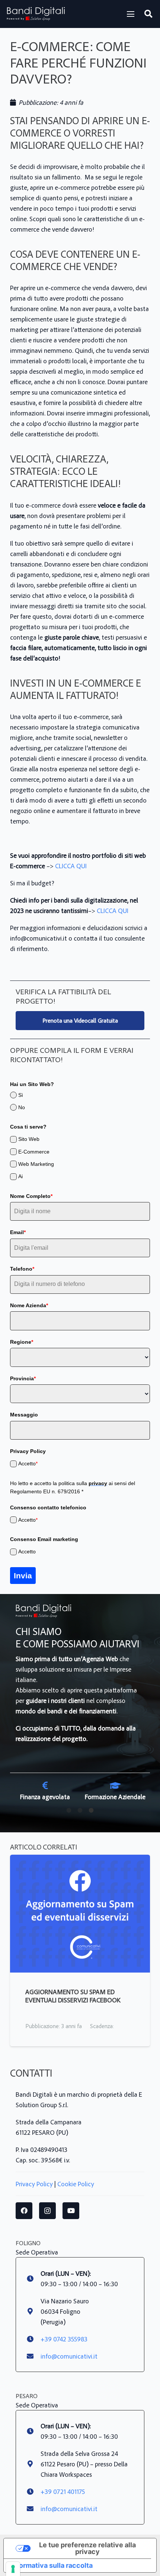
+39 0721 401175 (63, 2491)
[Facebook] (24, 2211)
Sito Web (29, 1139)
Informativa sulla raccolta (52, 2565)
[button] (131, 14)
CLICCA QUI (71, 866)
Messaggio (24, 1415)
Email (18, 1232)
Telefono (22, 1269)
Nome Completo (31, 1196)
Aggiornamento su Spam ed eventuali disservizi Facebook (73, 1996)
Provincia (23, 1378)
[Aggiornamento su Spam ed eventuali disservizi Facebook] (80, 1860)
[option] (45, 1791)
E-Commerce (34, 1152)
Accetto (28, 1463)
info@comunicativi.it (69, 2356)
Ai (20, 1176)
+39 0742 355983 (64, 2339)
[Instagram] (47, 2211)
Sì (21, 1095)
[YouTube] (71, 2211)
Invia (23, 1576)
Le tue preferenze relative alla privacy (87, 2548)
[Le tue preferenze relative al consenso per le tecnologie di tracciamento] (13, 2569)
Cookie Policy (76, 2184)
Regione (22, 1342)
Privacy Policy (34, 2184)
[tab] (69, 1809)
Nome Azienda (29, 1305)
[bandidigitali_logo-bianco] (36, 14)
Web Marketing (36, 1164)
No (22, 1107)
